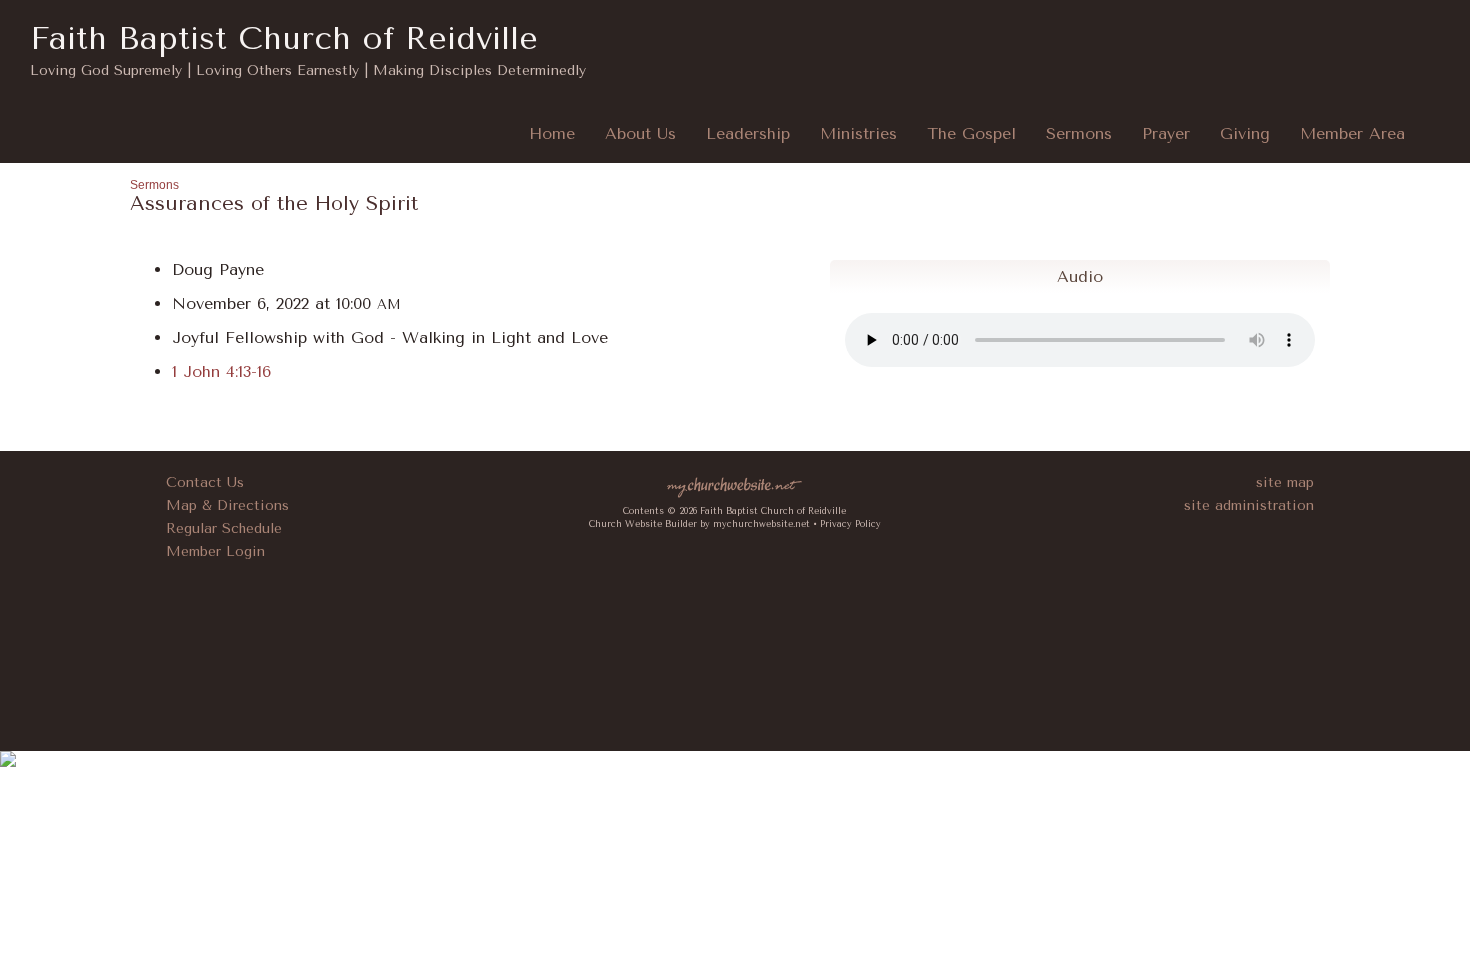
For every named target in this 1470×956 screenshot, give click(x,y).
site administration (1249, 505)
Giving (1245, 133)
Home (552, 133)
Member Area (1352, 133)
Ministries (858, 133)
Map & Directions (222, 505)
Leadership (748, 133)
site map (1285, 482)
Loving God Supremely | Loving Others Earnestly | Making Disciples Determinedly (308, 70)
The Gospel (971, 133)
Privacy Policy (850, 524)
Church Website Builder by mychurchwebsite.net (699, 524)
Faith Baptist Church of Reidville (284, 38)
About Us (640, 133)
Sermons (1079, 133)
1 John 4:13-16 (221, 371)
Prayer (1166, 133)
